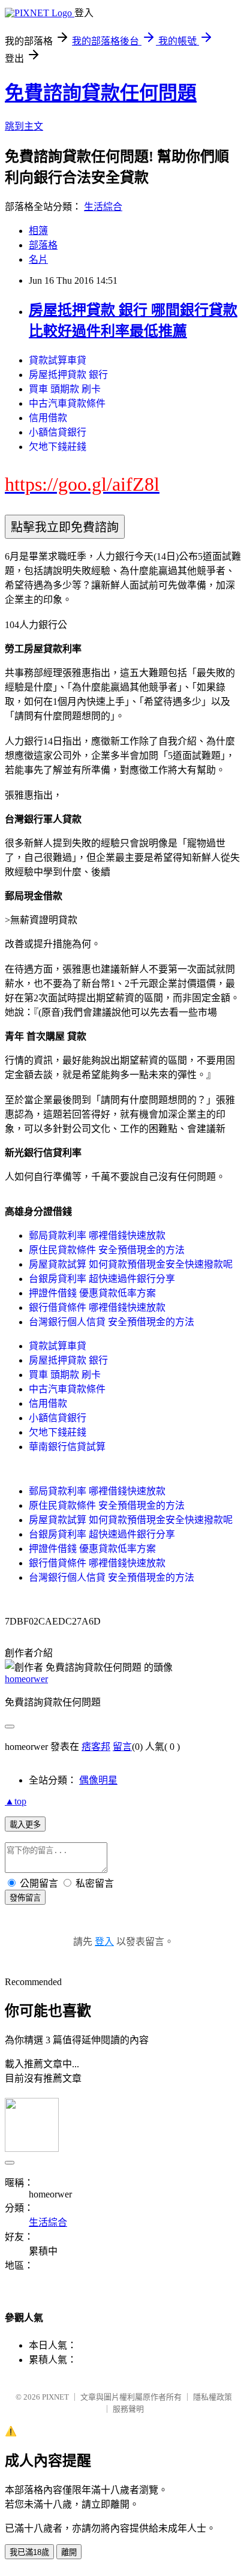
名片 (38, 259)
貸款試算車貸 (58, 360)
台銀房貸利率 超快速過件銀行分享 (102, 1279)
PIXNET (55, 2397)
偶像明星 (98, 1780)
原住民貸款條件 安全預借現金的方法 (107, 1250)
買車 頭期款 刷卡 (65, 389)
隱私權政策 (213, 2397)
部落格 (43, 245)
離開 (69, 2552)
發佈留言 (25, 1898)
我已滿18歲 (29, 2552)
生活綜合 (103, 207)
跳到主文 (24, 126)
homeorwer (26, 1679)
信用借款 (48, 418)
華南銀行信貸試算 (67, 1447)
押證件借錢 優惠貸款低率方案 (92, 1293)
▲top (16, 1801)
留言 (122, 1747)
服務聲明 (128, 2409)
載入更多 (25, 1825)
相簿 (38, 231)
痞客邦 (96, 1747)
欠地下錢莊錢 (58, 447)
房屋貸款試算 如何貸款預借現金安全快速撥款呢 (131, 1264)
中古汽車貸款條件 (67, 403)
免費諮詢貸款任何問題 (101, 93)
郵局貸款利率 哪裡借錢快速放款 (97, 1236)
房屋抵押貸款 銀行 (68, 375)
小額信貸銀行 (58, 432)
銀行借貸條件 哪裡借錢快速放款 (97, 1307)
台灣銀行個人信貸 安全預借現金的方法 (112, 1322)
